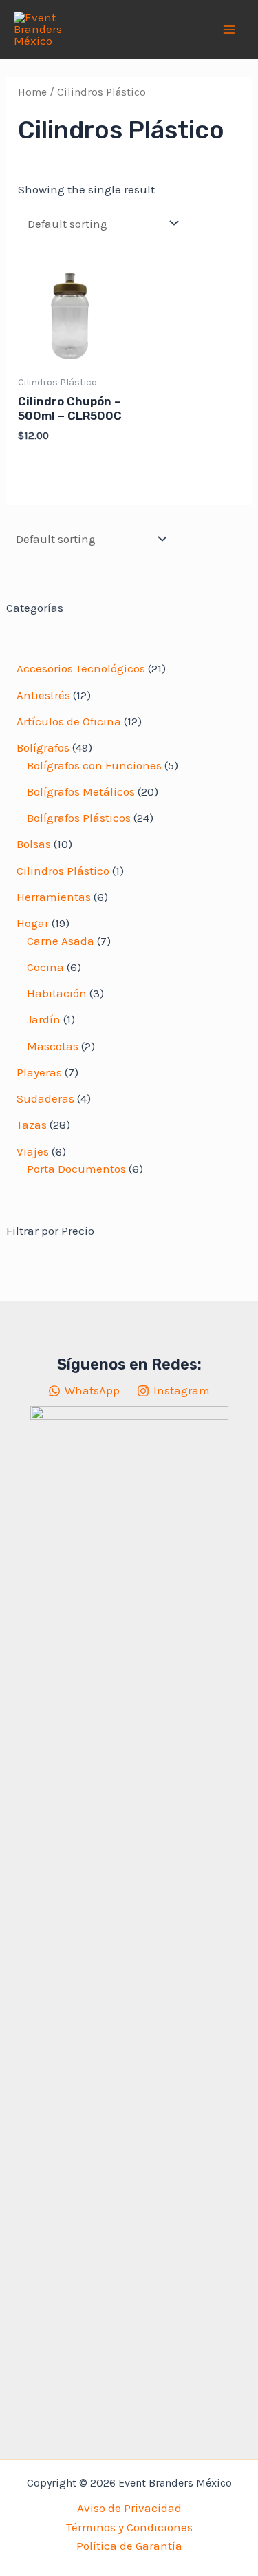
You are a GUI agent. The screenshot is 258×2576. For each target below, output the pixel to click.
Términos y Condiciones (129, 2527)
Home (32, 92)
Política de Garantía (129, 2546)
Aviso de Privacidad (129, 2508)
